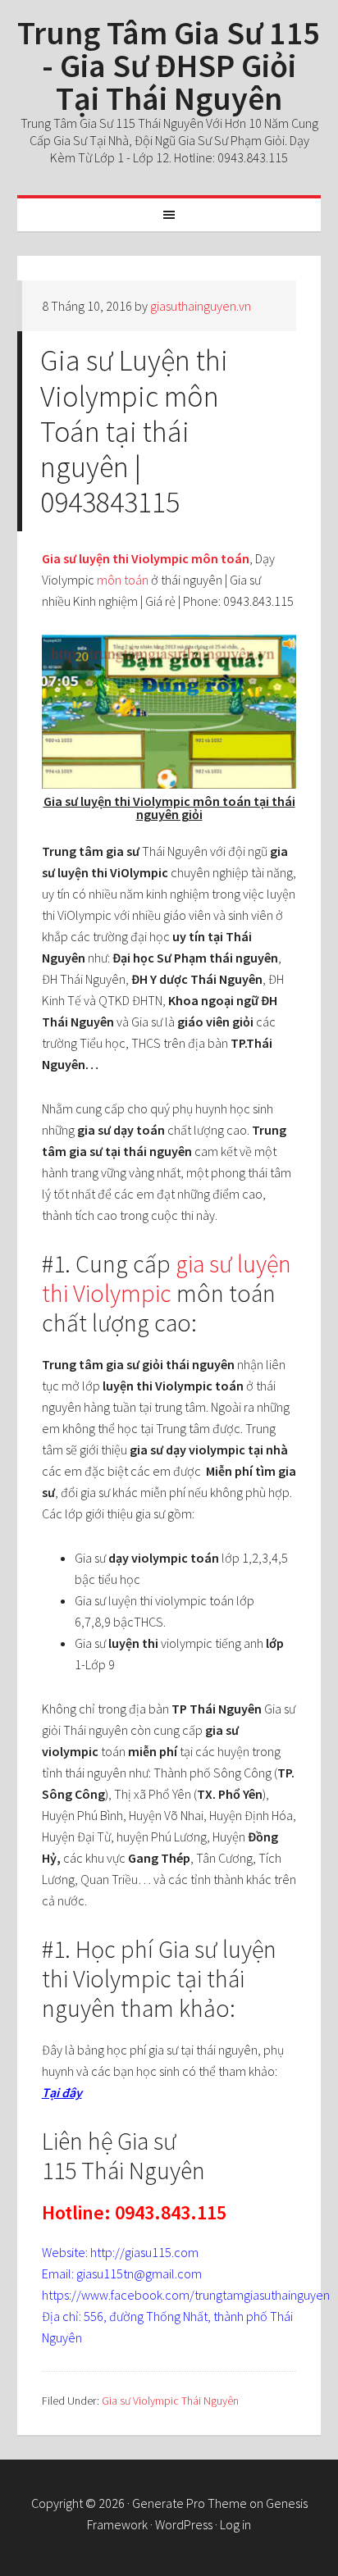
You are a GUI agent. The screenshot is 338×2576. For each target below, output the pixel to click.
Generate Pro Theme (190, 2503)
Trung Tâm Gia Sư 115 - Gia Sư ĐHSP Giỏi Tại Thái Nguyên (169, 66)
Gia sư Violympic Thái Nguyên (170, 2401)
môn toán (121, 580)
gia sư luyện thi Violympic (167, 1278)
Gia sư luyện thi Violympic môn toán (146, 558)
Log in (235, 2524)
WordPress (184, 2524)
